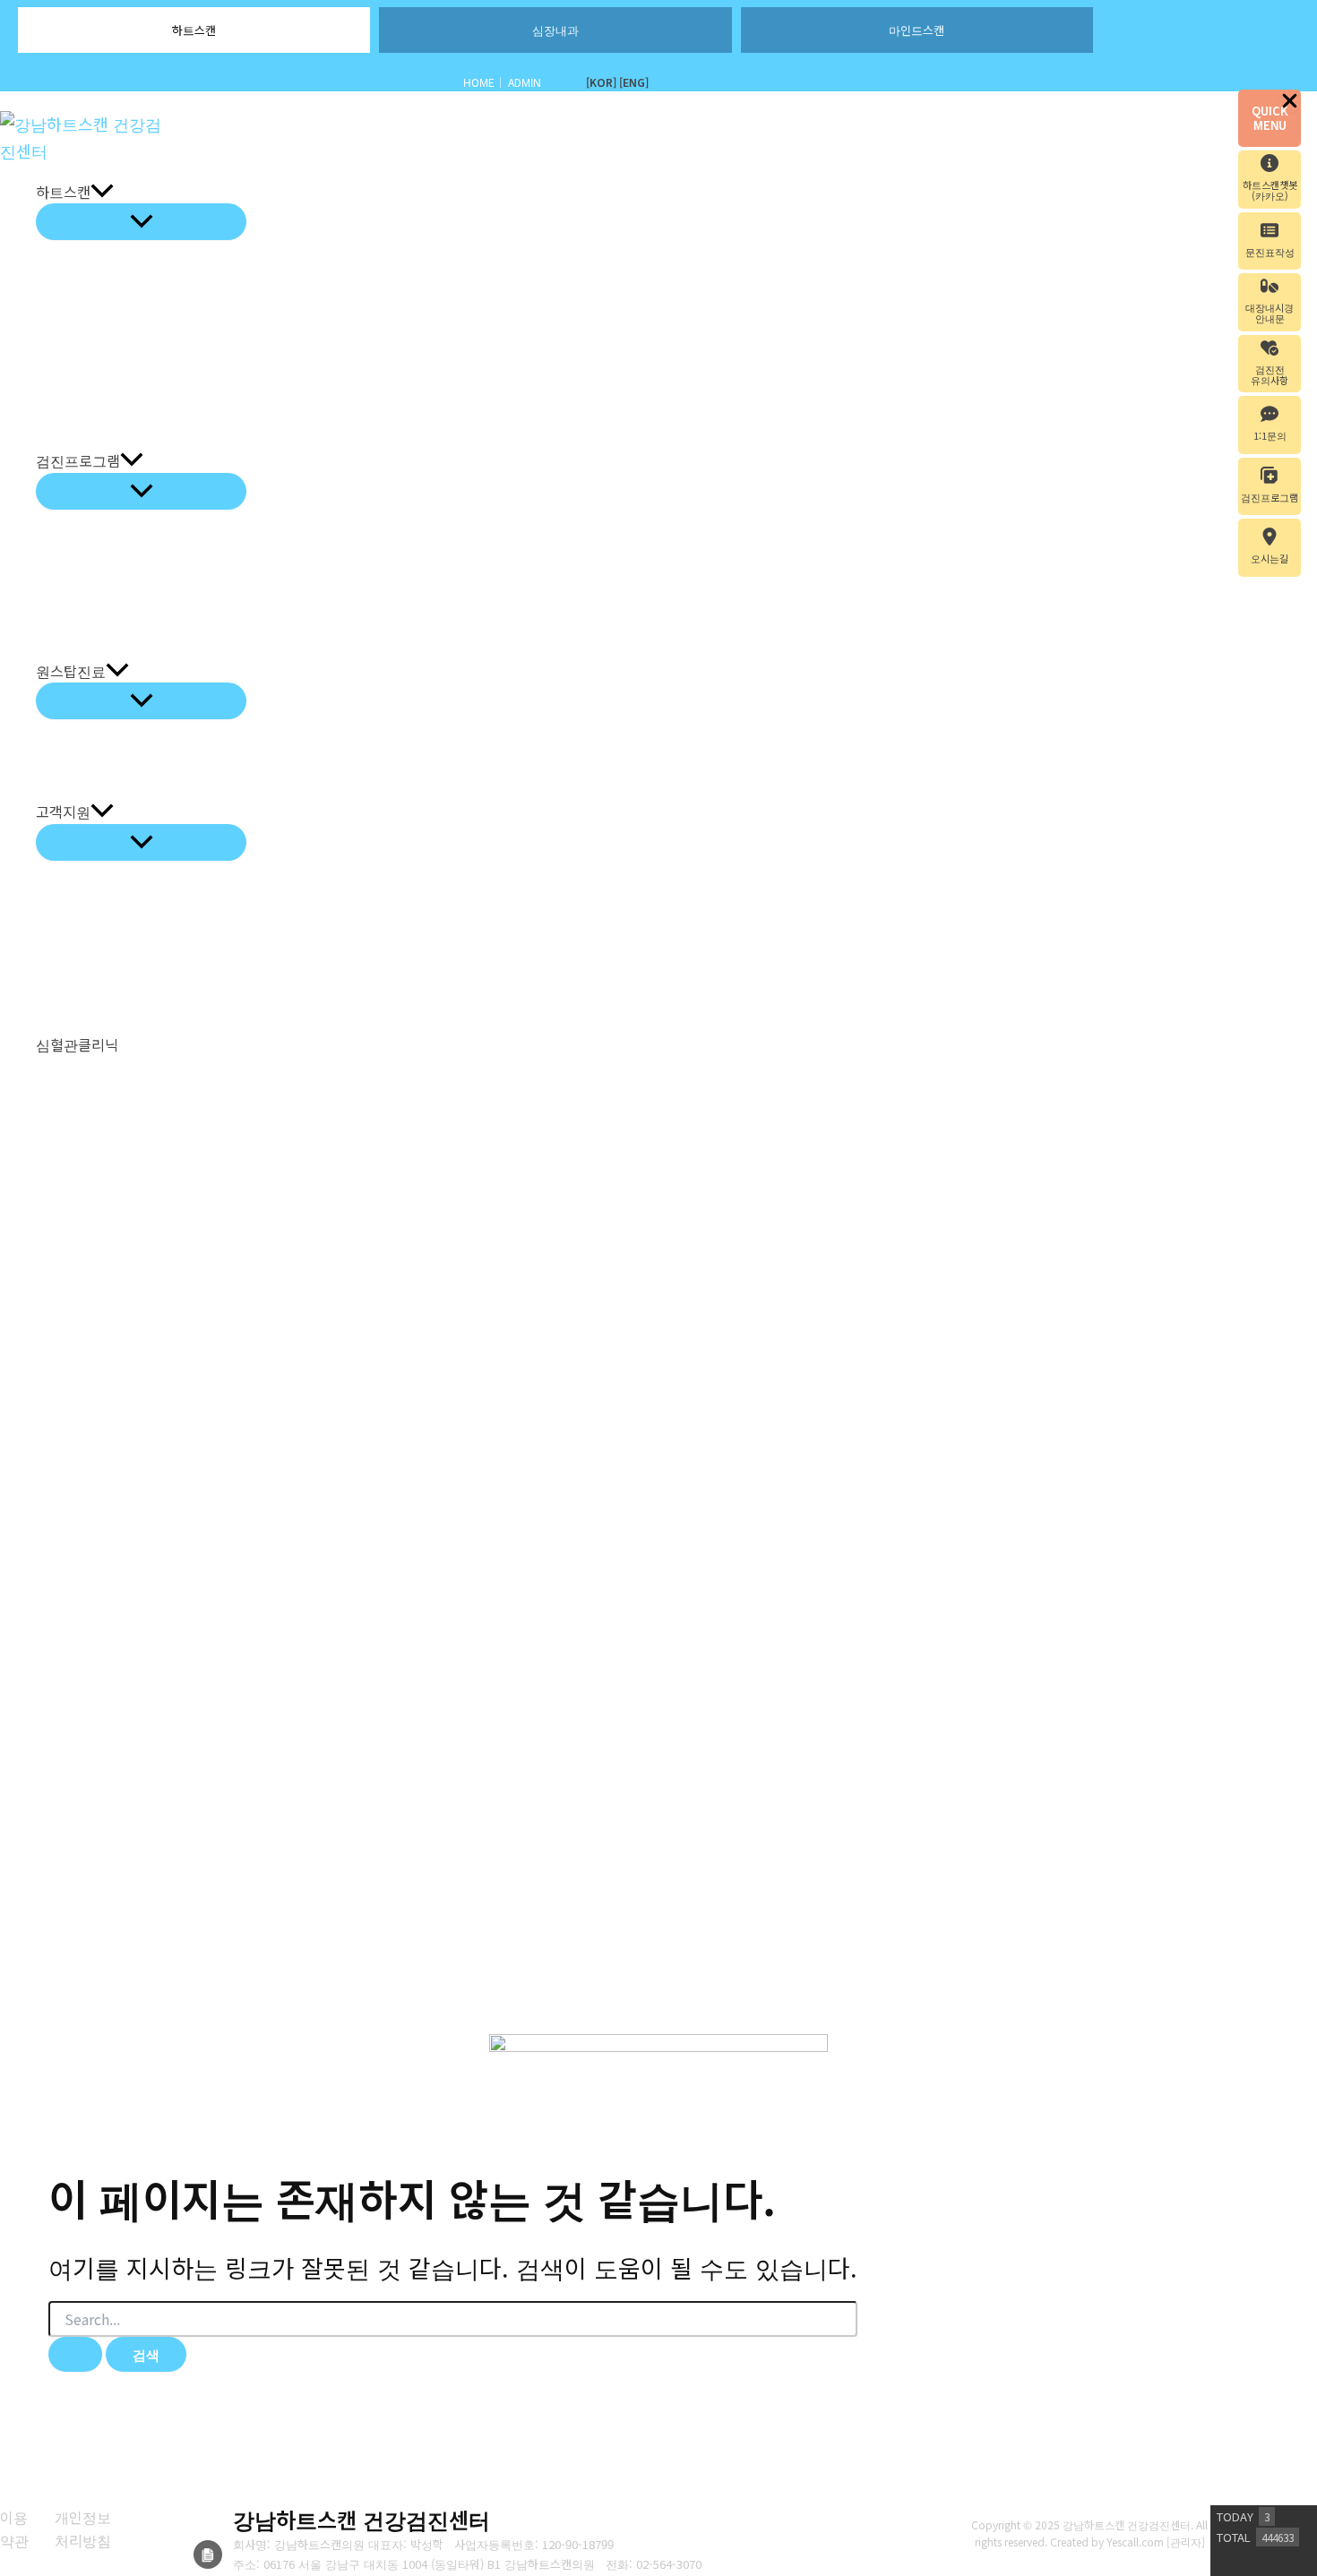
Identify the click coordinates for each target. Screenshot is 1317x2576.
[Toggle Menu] (141, 222)
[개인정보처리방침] (87, 2529)
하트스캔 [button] (63, 192)
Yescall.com (1135, 2542)
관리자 (1186, 2542)
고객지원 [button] (63, 811)
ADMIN (525, 82)
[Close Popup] (1290, 101)
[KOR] (601, 82)
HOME (479, 82)
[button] (102, 193)
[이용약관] (16, 2529)
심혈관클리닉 (77, 1044)
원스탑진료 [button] (71, 671)
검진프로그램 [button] (78, 460)
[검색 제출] (75, 2354)
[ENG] (634, 82)
